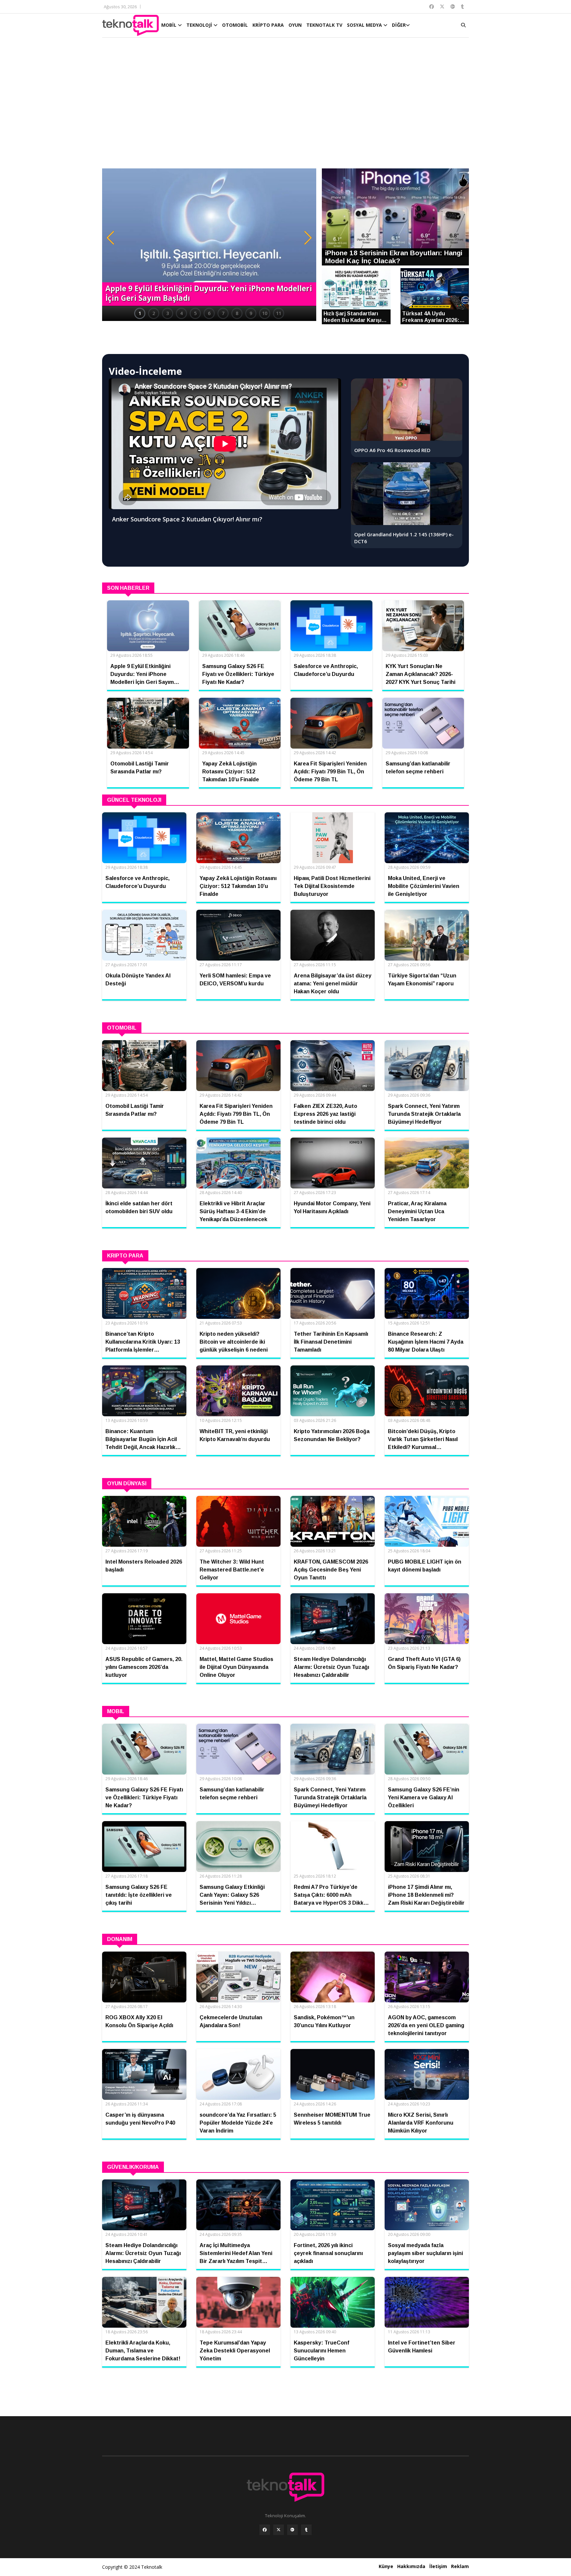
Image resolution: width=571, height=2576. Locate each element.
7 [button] (223, 313)
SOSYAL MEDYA (365, 25)
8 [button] (237, 313)
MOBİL (170, 25)
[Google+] (292, 2530)
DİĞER (399, 25)
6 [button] (209, 313)
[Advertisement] (285, 106)
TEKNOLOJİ (200, 25)
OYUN (295, 25)
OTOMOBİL (235, 25)
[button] (110, 238)
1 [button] (140, 313)
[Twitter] (279, 2530)
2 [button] (154, 313)
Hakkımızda (411, 2566)
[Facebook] (265, 2530)
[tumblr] (306, 2530)
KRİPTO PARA (268, 25)
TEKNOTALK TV (324, 25)
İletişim (438, 2566)
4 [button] (181, 313)
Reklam (460, 2566)
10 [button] (265, 313)
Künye (386, 2566)
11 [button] (279, 313)
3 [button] (168, 313)
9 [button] (251, 313)
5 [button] (195, 313)
